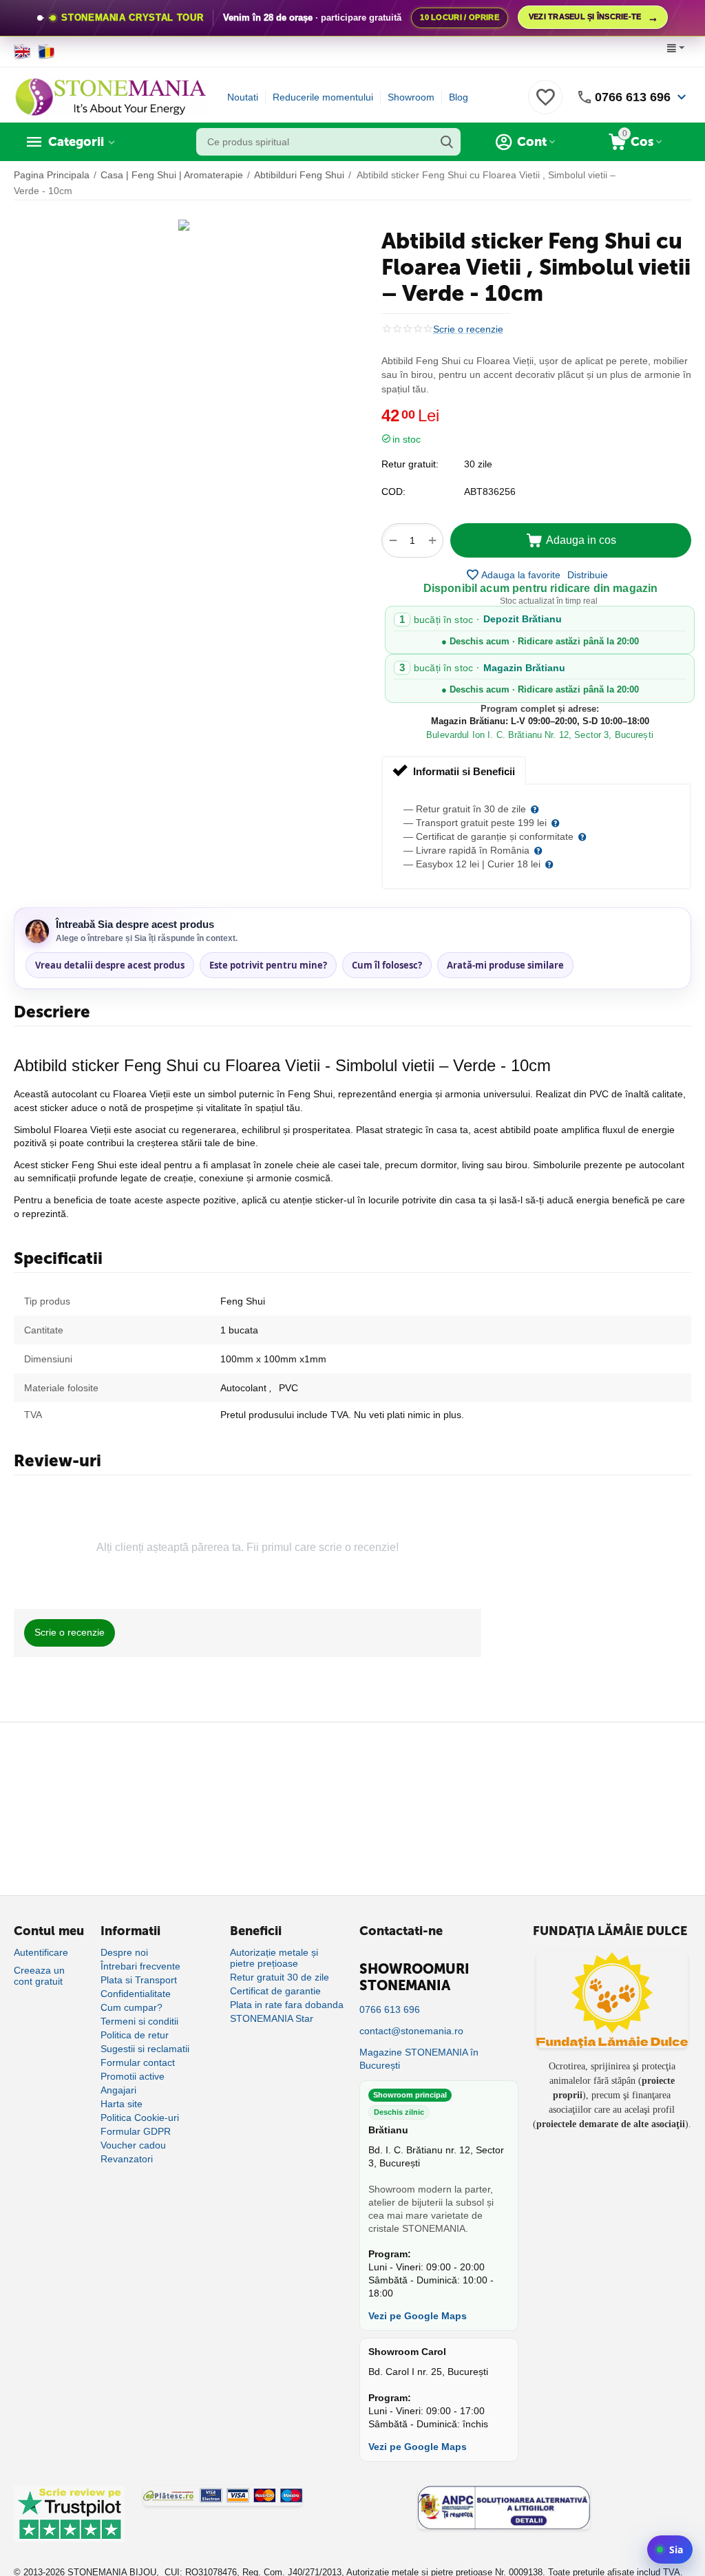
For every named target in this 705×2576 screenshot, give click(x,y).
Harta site (122, 2104)
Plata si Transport (139, 1980)
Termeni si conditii (139, 2021)
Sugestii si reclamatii (145, 2049)
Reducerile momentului (323, 97)
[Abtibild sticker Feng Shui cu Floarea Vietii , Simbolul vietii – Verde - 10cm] (184, 225)
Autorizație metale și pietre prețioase (274, 1958)
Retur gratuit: (410, 464)
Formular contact (138, 2062)
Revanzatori (127, 2159)
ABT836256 (490, 492)
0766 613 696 (633, 97)
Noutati (243, 97)
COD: (393, 492)
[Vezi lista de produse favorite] (545, 105)
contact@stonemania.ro (411, 2031)
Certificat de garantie (275, 1991)
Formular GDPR (136, 2131)
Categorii (76, 142)
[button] (588, 575)
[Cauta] (447, 142)
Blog (459, 97)
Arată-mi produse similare (505, 965)
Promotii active (133, 2076)
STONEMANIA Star (272, 2018)
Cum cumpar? (131, 2007)
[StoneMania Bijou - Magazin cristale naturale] (110, 96)
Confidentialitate (136, 1994)
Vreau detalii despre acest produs (110, 965)
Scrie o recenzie (468, 329)
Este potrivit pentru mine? (268, 965)
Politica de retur (135, 2035)
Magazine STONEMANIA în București (419, 2059)
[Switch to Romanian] (46, 52)
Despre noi (124, 1952)
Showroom (411, 97)
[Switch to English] (22, 52)
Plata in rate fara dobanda (287, 2005)
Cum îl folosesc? (387, 965)
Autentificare (41, 1952)
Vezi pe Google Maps (418, 2316)
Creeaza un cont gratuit (39, 1976)
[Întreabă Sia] (670, 2549)
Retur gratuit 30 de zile (280, 1977)
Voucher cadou (133, 2145)
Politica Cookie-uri (140, 2118)
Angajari (118, 2090)
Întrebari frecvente (140, 1966)
